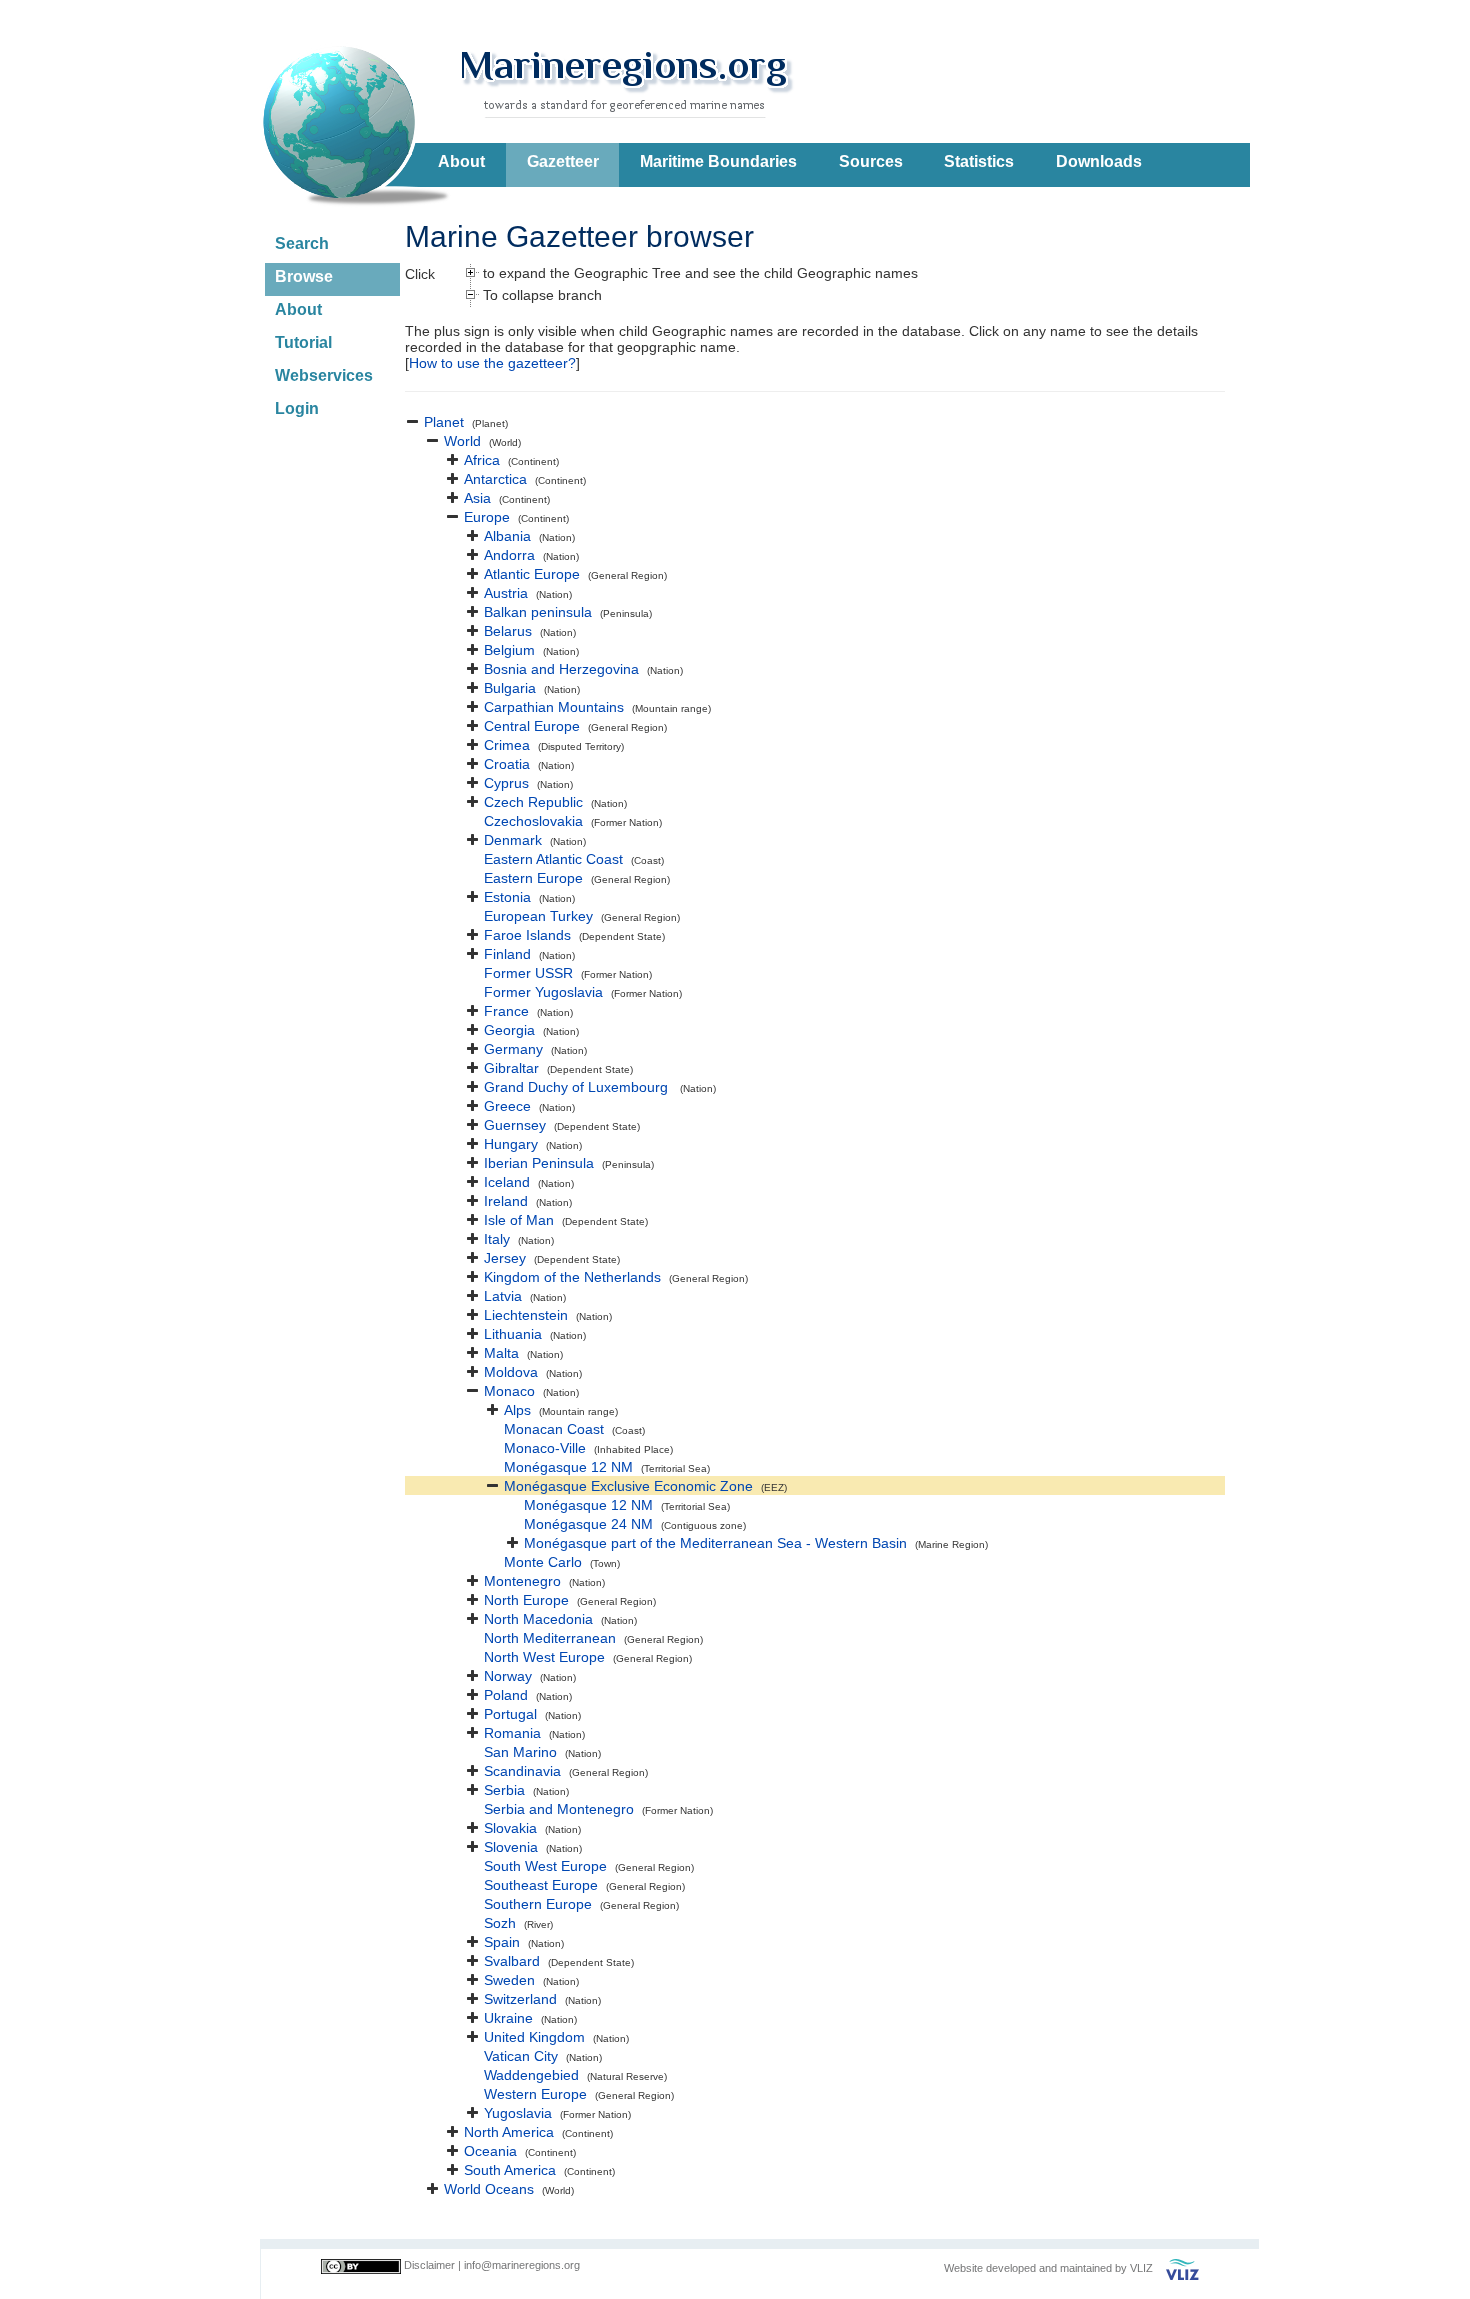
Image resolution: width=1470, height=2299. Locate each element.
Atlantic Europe (532, 574)
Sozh (500, 1923)
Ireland (506, 1201)
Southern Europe (538, 1904)
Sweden (509, 1980)
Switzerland (520, 1999)
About (461, 161)
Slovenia (511, 1847)
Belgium (509, 650)
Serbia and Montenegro (559, 1809)
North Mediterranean (550, 1638)
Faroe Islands (527, 935)
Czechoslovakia (533, 821)
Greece (507, 1106)
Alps (517, 1410)
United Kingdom (534, 2037)
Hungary (511, 1144)
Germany (513, 1049)
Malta (501, 1353)
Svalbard (512, 1961)
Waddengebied (531, 2075)
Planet (444, 422)
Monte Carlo (543, 1562)
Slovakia (510, 1828)
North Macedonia (538, 1619)
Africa (482, 460)
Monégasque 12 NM (568, 1467)
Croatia (507, 764)
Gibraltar (511, 1068)
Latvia (503, 1296)
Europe (487, 517)
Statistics (979, 161)
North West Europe (544, 1657)
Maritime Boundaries (718, 161)
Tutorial (303, 342)
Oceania (490, 2151)
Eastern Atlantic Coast (553, 859)
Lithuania (513, 1334)
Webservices (324, 375)
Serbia (504, 1790)
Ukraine (508, 2018)
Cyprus (506, 783)
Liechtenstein (526, 1315)
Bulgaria (510, 688)
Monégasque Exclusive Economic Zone (628, 1486)
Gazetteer (563, 161)
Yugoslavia (518, 2113)
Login (297, 408)
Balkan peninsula (538, 612)
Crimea (507, 745)
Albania (507, 536)
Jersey (505, 1258)
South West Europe (545, 1866)
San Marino (520, 1752)
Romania (512, 1733)
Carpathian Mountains (554, 707)
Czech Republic (533, 802)
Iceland (507, 1182)
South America (510, 2170)
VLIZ (1141, 2268)
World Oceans (489, 2189)
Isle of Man (519, 1220)
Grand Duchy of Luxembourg (578, 1087)
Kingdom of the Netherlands (572, 1277)
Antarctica (495, 479)
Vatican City (521, 2056)
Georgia (509, 1030)
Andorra (509, 555)
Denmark (513, 840)
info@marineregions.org (522, 2265)
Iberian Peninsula (539, 1163)
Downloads (1099, 161)
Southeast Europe (541, 1885)
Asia (477, 498)
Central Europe (532, 726)
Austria (506, 593)
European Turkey (538, 916)
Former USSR (528, 973)
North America (509, 2132)
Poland (506, 1695)
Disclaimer (429, 2265)
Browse (304, 276)
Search (302, 243)
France (506, 1011)
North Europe (526, 1600)
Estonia (507, 897)
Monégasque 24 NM (588, 1524)
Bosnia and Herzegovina (561, 669)
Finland (507, 954)
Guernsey (515, 1125)
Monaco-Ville (545, 1448)
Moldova (511, 1372)
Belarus (508, 631)
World (462, 441)
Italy (497, 1239)
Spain (502, 1942)
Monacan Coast (554, 1429)
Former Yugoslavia (543, 992)
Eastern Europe (533, 878)
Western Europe (535, 2094)
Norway (508, 1676)
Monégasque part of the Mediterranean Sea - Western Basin (715, 1543)
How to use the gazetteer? (492, 363)
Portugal (510, 1714)
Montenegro (522, 1581)
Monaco (509, 1391)
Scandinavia (522, 1771)
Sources (871, 161)
